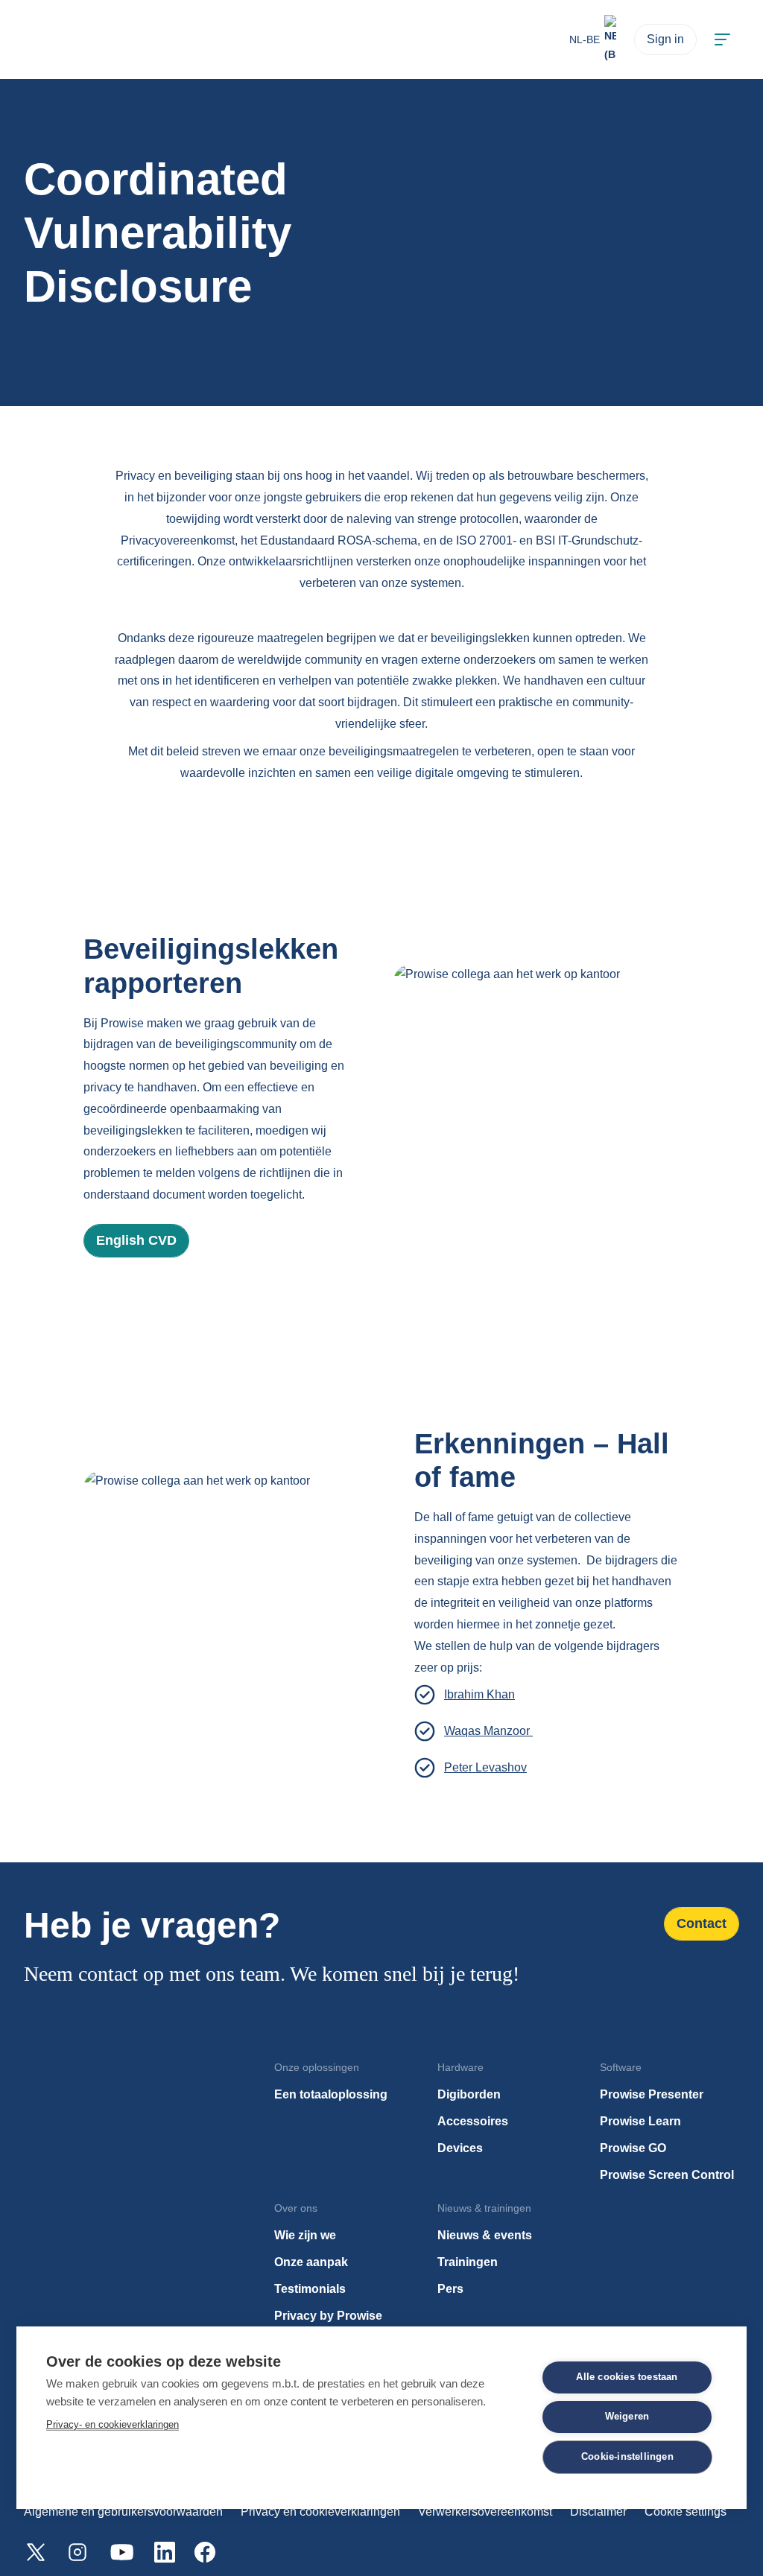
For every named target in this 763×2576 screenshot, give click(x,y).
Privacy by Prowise (328, 2316)
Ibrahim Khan (479, 1694)
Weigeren (627, 2417)
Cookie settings (686, 2512)
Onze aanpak (311, 2262)
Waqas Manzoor (488, 1731)
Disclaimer (598, 2512)
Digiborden (469, 2094)
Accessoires (473, 2121)
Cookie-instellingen (627, 2457)
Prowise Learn (640, 2121)
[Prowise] (59, 40)
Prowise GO (633, 2148)
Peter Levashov (485, 1767)
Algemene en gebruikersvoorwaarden (123, 2512)
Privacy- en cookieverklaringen (113, 2424)
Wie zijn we (305, 2235)
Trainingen (468, 2262)
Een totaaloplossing (331, 2094)
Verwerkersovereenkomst (485, 2512)
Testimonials (310, 2289)
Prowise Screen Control (667, 2175)
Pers (450, 2289)
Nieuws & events (485, 2235)
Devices (460, 2148)
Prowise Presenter (652, 2094)
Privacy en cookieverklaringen (320, 2512)
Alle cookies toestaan (627, 2377)
